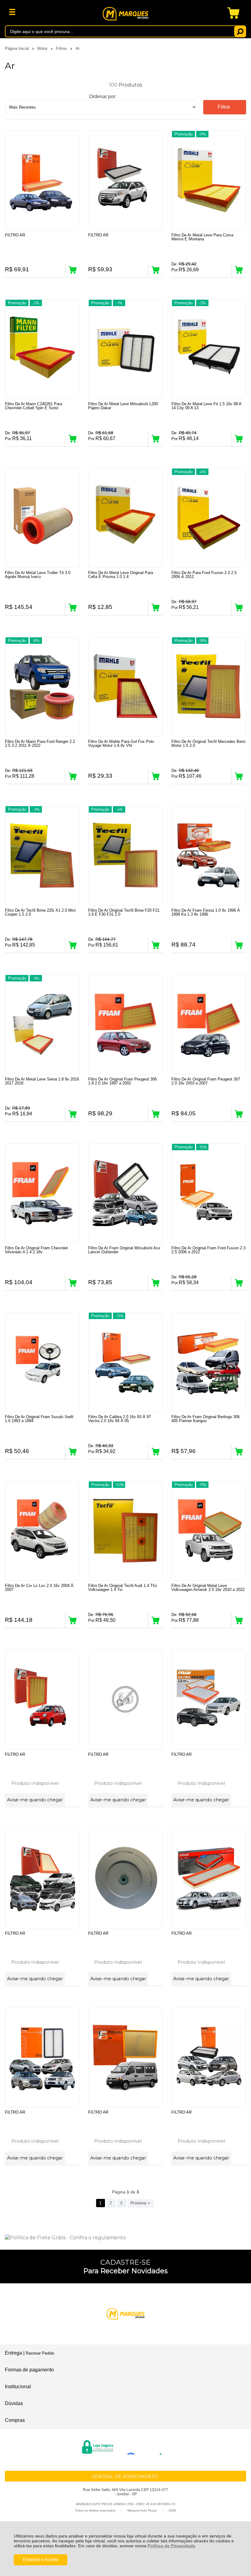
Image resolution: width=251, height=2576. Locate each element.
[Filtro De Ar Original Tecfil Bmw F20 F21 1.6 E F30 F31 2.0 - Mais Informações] (125, 856)
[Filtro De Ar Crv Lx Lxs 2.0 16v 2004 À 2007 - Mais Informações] (42, 1531)
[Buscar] (240, 31)
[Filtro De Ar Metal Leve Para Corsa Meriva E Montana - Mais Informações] (209, 180)
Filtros (62, 48)
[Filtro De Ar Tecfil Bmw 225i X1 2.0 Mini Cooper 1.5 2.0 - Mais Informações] (42, 856)
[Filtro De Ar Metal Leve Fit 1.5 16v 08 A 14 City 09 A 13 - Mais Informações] (209, 349)
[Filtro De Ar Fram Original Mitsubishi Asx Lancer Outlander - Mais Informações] (125, 1193)
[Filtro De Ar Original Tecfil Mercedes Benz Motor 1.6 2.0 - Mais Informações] (209, 687)
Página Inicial (17, 48)
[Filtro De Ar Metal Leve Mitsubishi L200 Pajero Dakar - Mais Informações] (125, 349)
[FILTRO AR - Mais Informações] (42, 180)
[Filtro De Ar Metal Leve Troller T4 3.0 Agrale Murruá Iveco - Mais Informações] (42, 518)
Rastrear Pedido (40, 2353)
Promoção (184, 134)
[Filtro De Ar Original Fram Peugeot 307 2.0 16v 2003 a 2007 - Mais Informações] (209, 1024)
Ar (78, 48)
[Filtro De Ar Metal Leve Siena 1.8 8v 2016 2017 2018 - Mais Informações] (42, 1024)
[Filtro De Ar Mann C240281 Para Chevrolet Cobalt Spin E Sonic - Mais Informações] (42, 349)
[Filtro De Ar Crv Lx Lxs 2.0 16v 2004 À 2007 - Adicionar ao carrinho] (73, 1621)
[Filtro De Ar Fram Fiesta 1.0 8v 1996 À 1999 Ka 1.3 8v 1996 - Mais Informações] (209, 856)
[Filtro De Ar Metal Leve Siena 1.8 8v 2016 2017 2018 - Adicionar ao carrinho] (73, 1114)
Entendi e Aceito (41, 2560)
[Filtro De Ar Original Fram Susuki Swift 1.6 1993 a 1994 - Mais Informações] (42, 1362)
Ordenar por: (103, 96)
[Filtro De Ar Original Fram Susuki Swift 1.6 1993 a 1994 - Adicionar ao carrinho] (73, 1452)
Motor (43, 48)
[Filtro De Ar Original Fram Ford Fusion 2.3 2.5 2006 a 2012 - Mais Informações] (209, 1193)
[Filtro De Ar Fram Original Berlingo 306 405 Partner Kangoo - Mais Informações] (209, 1362)
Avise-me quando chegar (35, 1800)
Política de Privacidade (171, 2546)
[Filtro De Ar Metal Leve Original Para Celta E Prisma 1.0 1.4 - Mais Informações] (125, 518)
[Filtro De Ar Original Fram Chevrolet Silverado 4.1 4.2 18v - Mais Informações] (42, 1193)
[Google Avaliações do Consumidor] (146, 2446)
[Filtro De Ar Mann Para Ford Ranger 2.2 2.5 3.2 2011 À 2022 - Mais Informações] (42, 687)
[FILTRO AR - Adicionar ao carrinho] (73, 270)
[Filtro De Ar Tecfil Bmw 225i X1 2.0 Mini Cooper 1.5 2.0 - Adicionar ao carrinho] (73, 945)
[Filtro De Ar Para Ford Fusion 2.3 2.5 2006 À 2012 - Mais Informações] (209, 518)
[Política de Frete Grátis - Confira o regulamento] (125, 2238)
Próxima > (140, 2203)
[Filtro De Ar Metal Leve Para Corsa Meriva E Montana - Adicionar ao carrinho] (239, 270)
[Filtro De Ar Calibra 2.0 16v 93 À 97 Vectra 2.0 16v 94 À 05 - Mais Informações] (125, 1362)
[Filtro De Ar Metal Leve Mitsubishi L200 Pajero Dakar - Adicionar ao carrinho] (155, 439)
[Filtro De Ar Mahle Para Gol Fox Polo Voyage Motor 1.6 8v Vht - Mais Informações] (125, 687)
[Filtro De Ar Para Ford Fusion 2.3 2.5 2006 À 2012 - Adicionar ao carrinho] (239, 608)
